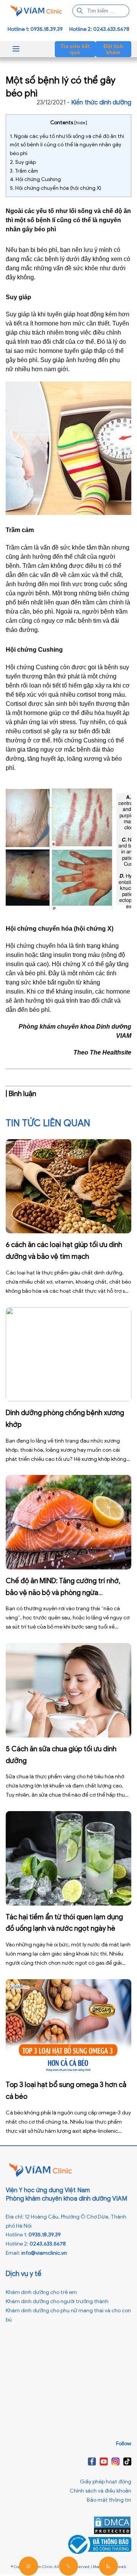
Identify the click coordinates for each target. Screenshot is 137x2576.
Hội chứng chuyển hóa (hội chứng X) (56, 188)
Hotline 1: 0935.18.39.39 (35, 29)
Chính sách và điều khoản (100, 2491)
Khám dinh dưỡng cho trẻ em (41, 2292)
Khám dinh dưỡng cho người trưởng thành (57, 2301)
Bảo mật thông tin (109, 2500)
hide (81, 123)
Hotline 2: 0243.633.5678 (99, 29)
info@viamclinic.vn (44, 2253)
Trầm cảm (24, 171)
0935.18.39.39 (45, 2235)
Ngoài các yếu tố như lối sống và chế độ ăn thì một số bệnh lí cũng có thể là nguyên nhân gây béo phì (67, 145)
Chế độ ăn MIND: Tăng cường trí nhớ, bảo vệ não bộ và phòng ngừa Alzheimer (63, 1593)
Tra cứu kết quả (75, 49)
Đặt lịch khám (113, 49)
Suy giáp (23, 162)
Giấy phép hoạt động (106, 2482)
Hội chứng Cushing (35, 179)
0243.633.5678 (48, 2244)
